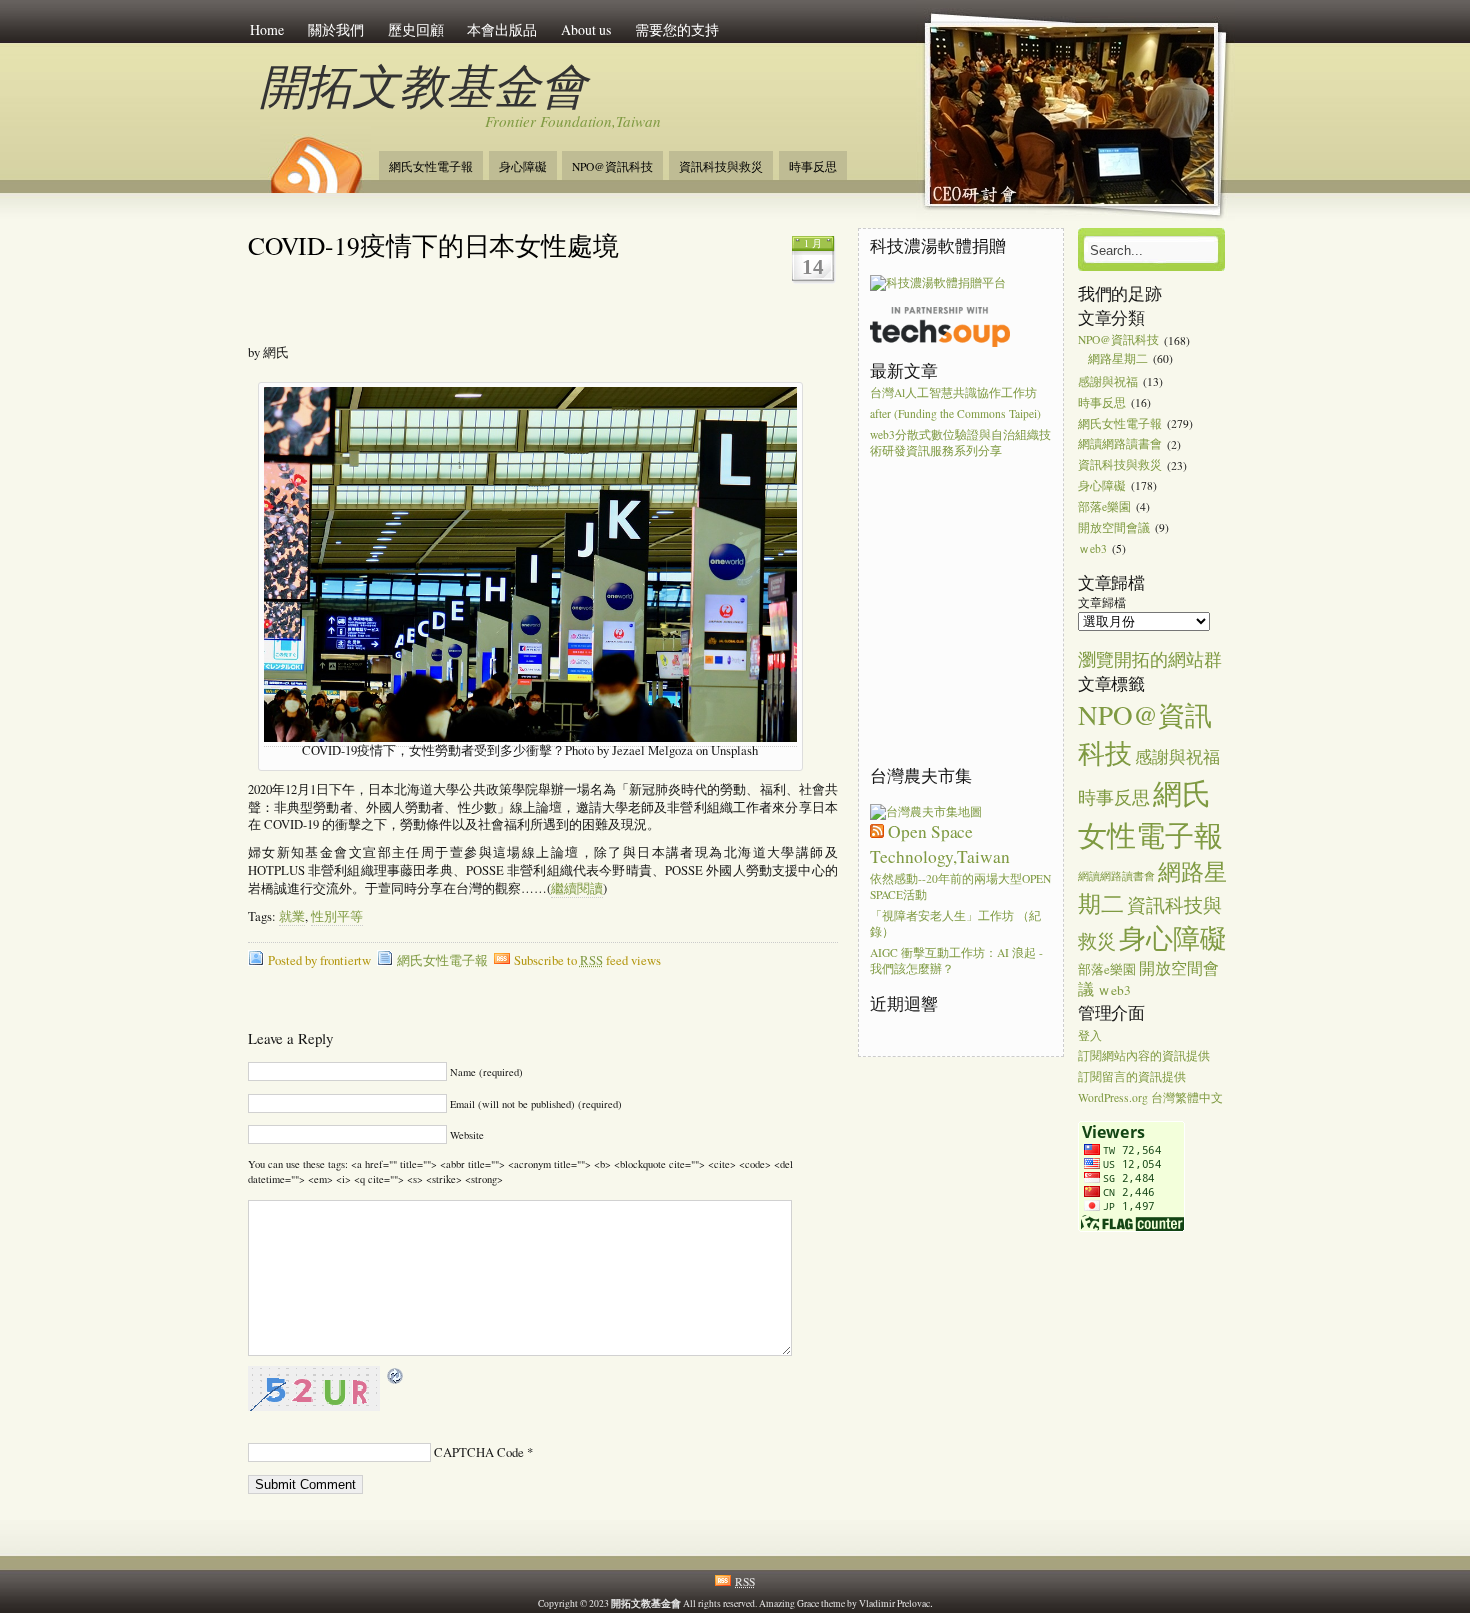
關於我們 (336, 29)
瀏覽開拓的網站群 (1150, 659)
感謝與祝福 (1108, 381)
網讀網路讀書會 (1120, 444)
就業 (292, 916)
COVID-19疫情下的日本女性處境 (433, 245)
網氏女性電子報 (431, 166)
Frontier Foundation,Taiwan (573, 121)
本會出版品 (502, 29)
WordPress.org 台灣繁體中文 (1150, 1097)
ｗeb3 (1092, 548)
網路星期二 (1118, 358)
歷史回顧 (416, 29)
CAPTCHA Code (479, 1452)
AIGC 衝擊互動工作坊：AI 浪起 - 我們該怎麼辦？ (956, 960)
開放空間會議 (1114, 527)
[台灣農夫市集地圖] (926, 811)
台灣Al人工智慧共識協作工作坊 (953, 392)
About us (586, 29)
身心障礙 (523, 166)
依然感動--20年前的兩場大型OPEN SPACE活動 (960, 886)
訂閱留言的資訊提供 (1132, 1077)
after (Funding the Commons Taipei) (955, 413)
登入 (1090, 1035)
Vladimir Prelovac (894, 1603)
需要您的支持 (677, 29)
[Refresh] (396, 1376)
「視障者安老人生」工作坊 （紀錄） (955, 923)
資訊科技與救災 (721, 166)
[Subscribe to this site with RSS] (315, 158)
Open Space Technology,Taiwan (939, 843)
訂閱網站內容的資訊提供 (1144, 1056)
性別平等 (337, 916)
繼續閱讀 (577, 888)
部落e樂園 (1104, 506)
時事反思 (813, 166)
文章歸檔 (1102, 602)
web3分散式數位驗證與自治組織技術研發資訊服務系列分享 (960, 442)
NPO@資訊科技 (612, 166)
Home (267, 29)
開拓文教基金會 (423, 84)
